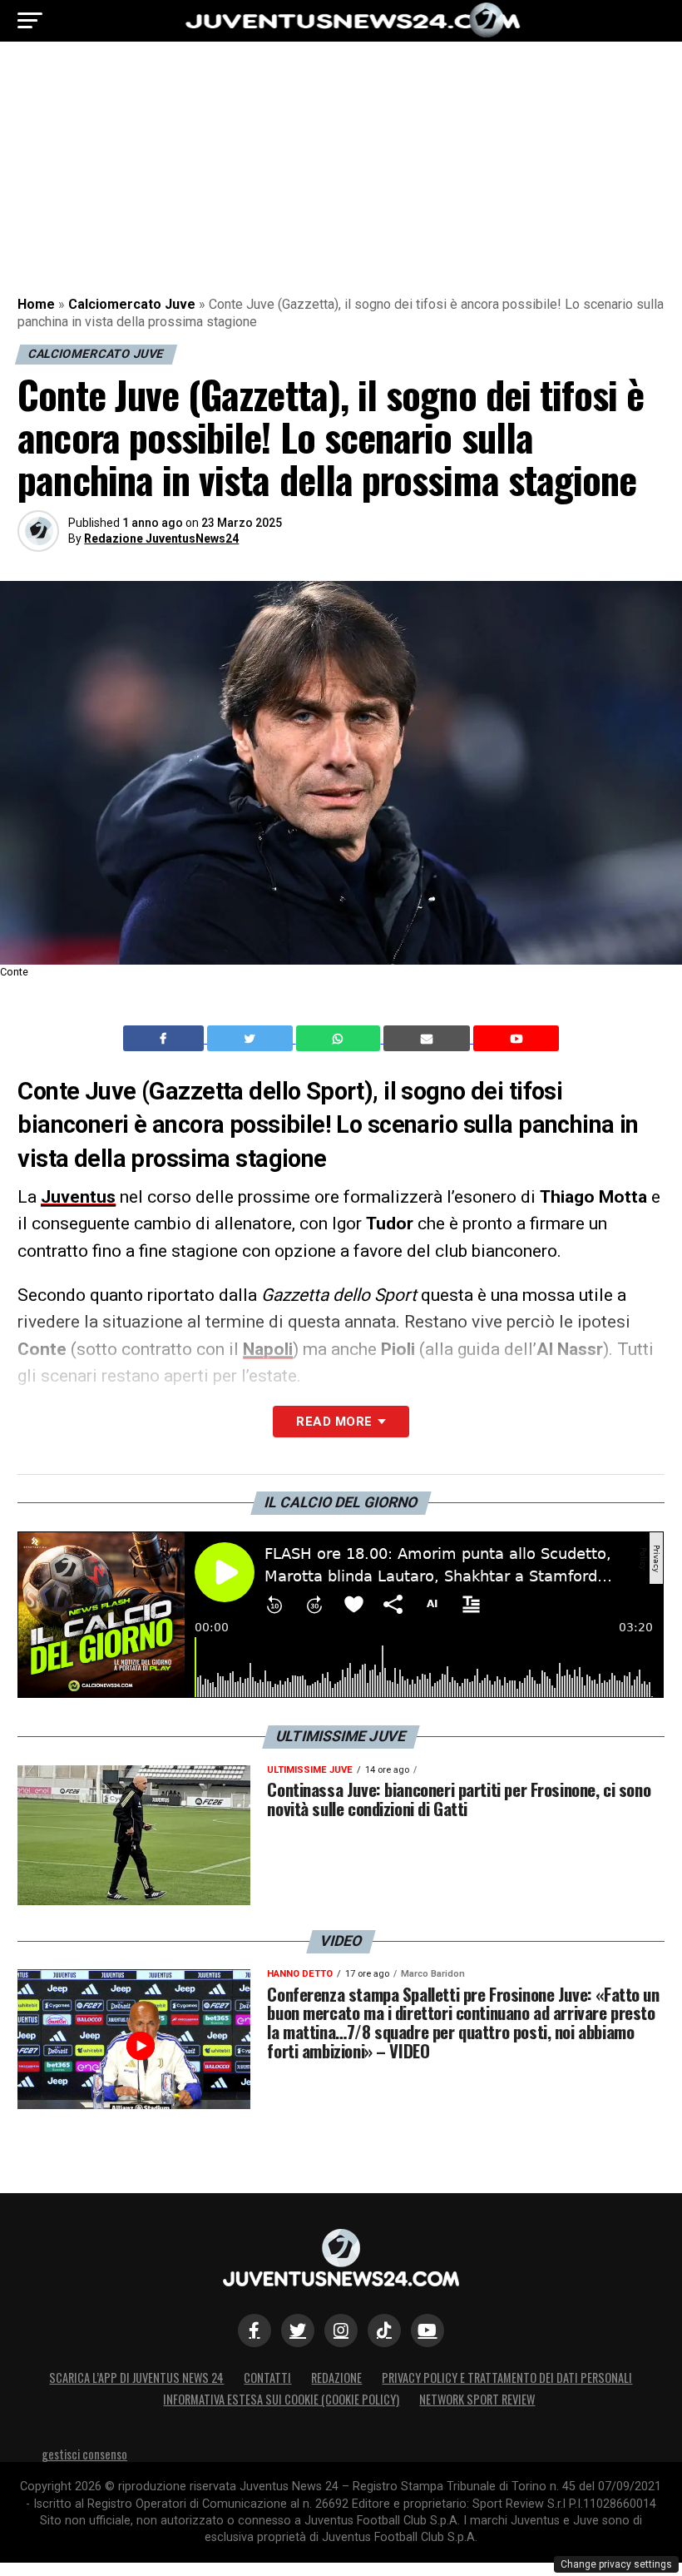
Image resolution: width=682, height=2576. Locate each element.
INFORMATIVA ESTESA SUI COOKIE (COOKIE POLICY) (281, 2399)
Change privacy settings (616, 2564)
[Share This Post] (340, 1039)
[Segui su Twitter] (298, 2330)
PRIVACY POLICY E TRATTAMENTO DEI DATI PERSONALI (507, 2377)
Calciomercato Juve (132, 304)
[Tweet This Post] (252, 1039)
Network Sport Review (477, 2399)
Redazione (336, 2377)
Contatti (267, 2377)
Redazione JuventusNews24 (161, 539)
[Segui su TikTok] (384, 2330)
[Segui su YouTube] (427, 2330)
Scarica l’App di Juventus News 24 (136, 2377)
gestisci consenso (84, 2454)
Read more (334, 1422)
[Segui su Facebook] (255, 2330)
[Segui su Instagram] (341, 2330)
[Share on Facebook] (166, 1039)
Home (36, 304)
